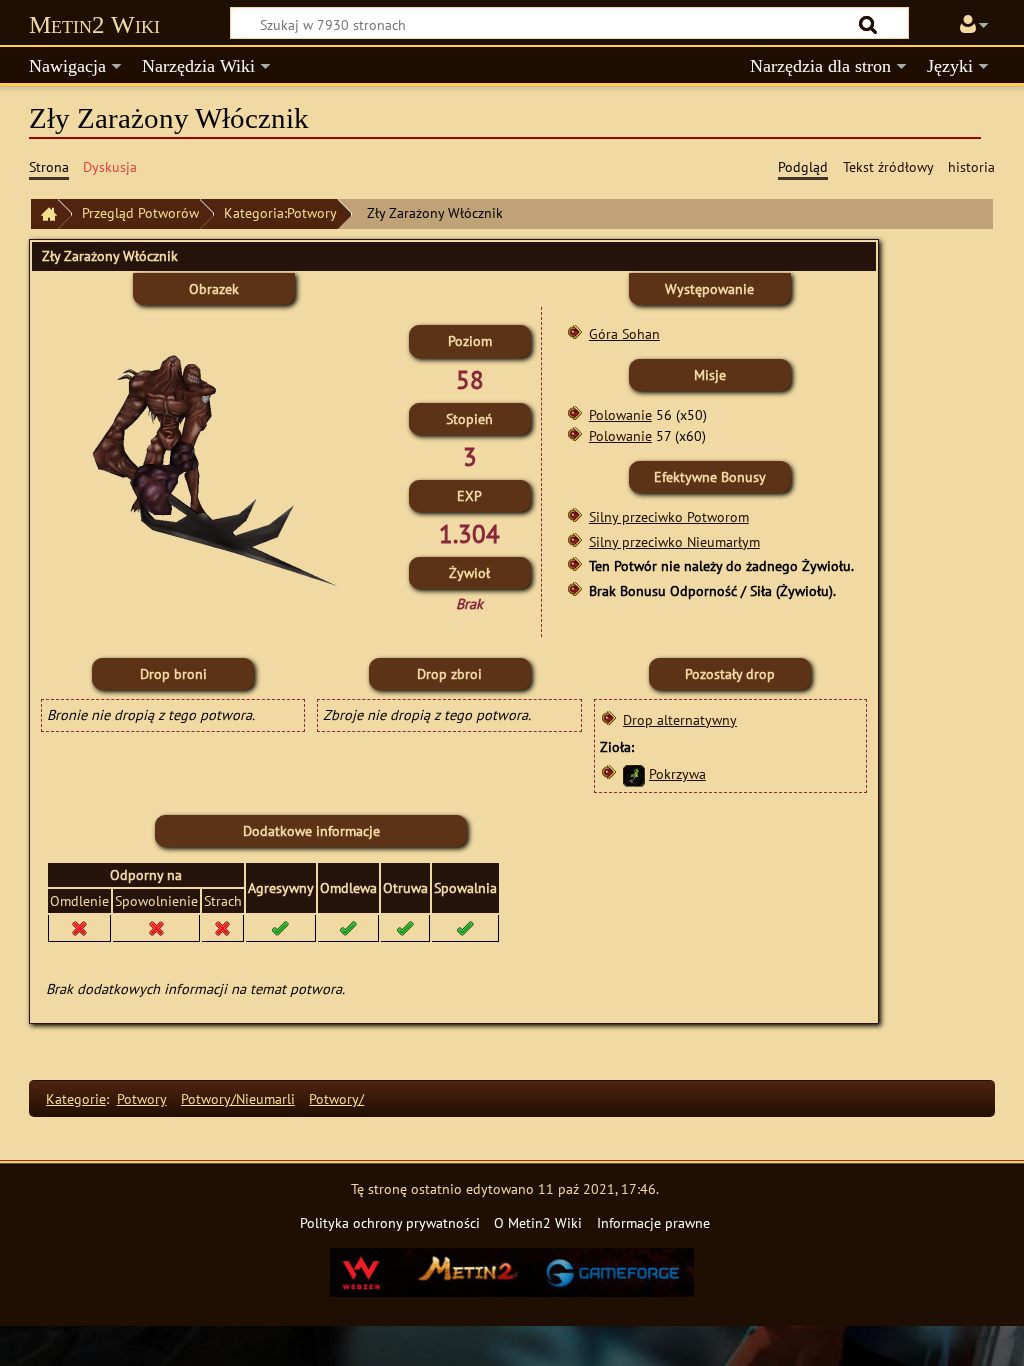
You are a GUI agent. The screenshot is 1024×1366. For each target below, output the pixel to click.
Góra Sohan (624, 333)
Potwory (142, 1098)
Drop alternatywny (680, 719)
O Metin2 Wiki (538, 1222)
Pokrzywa (677, 773)
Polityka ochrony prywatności (390, 1222)
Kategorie (76, 1098)
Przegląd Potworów (140, 212)
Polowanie (620, 414)
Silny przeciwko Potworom (669, 516)
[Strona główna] (44, 214)
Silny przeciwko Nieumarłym (674, 541)
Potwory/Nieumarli (238, 1098)
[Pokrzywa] (634, 773)
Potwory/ (336, 1098)
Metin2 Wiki (94, 24)
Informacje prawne (653, 1222)
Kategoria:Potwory (280, 212)
